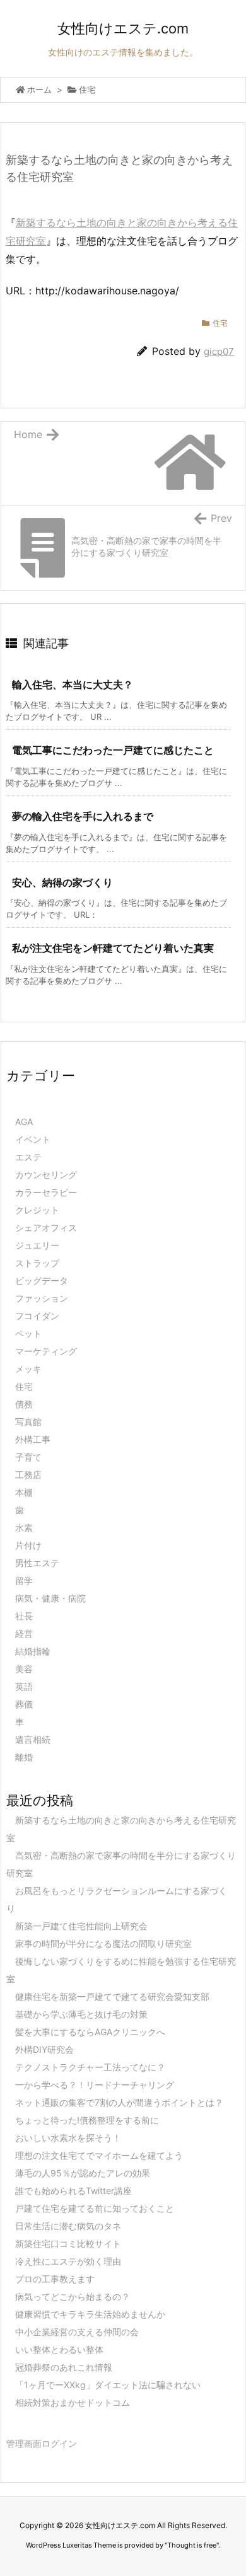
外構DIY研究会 (44, 2049)
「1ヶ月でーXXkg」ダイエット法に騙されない (108, 2385)
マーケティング (46, 1351)
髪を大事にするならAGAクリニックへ (90, 2032)
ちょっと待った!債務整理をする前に (87, 2120)
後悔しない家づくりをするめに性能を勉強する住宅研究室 (121, 1970)
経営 (24, 1633)
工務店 (28, 1475)
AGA (24, 1122)
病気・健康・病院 (50, 1598)
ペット (28, 1333)
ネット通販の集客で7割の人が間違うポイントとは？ (119, 2102)
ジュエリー (37, 1245)
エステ (28, 1157)
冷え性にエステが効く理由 (68, 2261)
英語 (24, 1686)
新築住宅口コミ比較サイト (68, 2244)
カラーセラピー (46, 1192)
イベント (33, 1139)
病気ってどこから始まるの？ (73, 2296)
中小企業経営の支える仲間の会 (77, 2332)
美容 (24, 1669)
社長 (24, 1616)
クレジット (37, 1210)
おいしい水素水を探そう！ (68, 2138)
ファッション (42, 1298)
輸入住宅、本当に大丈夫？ (73, 684)
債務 (24, 1404)
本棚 (24, 1492)
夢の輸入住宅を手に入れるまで (83, 816)
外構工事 (33, 1439)
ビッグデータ (42, 1280)
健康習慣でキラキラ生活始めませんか (90, 2314)
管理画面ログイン (42, 2443)
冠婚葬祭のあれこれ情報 (64, 2367)
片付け (28, 1545)
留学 (24, 1580)
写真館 (28, 1422)
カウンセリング (46, 1175)
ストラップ (37, 1263)
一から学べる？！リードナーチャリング (95, 2085)
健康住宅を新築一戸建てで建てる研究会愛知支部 (112, 1996)
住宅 (87, 90)
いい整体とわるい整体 (59, 2349)
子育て (28, 1457)
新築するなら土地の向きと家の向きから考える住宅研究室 (121, 1829)
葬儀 (24, 1704)
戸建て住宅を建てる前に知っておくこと (95, 2208)
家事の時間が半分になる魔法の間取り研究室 (103, 1944)
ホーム (39, 90)
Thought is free (192, 2545)
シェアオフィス (46, 1227)
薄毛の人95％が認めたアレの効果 (83, 2173)
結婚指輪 (33, 1651)
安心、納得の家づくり (62, 882)
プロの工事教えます (55, 2279)
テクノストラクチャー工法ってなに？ (90, 2067)
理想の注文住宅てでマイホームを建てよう (99, 2155)
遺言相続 (33, 1739)
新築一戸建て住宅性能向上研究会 (81, 1926)
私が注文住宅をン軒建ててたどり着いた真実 (113, 948)
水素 (24, 1528)
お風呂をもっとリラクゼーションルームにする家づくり (117, 1899)
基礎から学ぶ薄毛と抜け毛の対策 (81, 2014)
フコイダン (37, 1316)
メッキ (28, 1369)
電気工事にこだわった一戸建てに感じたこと (113, 750)
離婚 (24, 1757)
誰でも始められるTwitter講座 (73, 2191)
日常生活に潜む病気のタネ (68, 2226)
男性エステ (37, 1563)
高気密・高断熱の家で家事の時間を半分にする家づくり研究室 (121, 1864)
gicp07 (219, 351)
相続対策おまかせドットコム (73, 2402)
